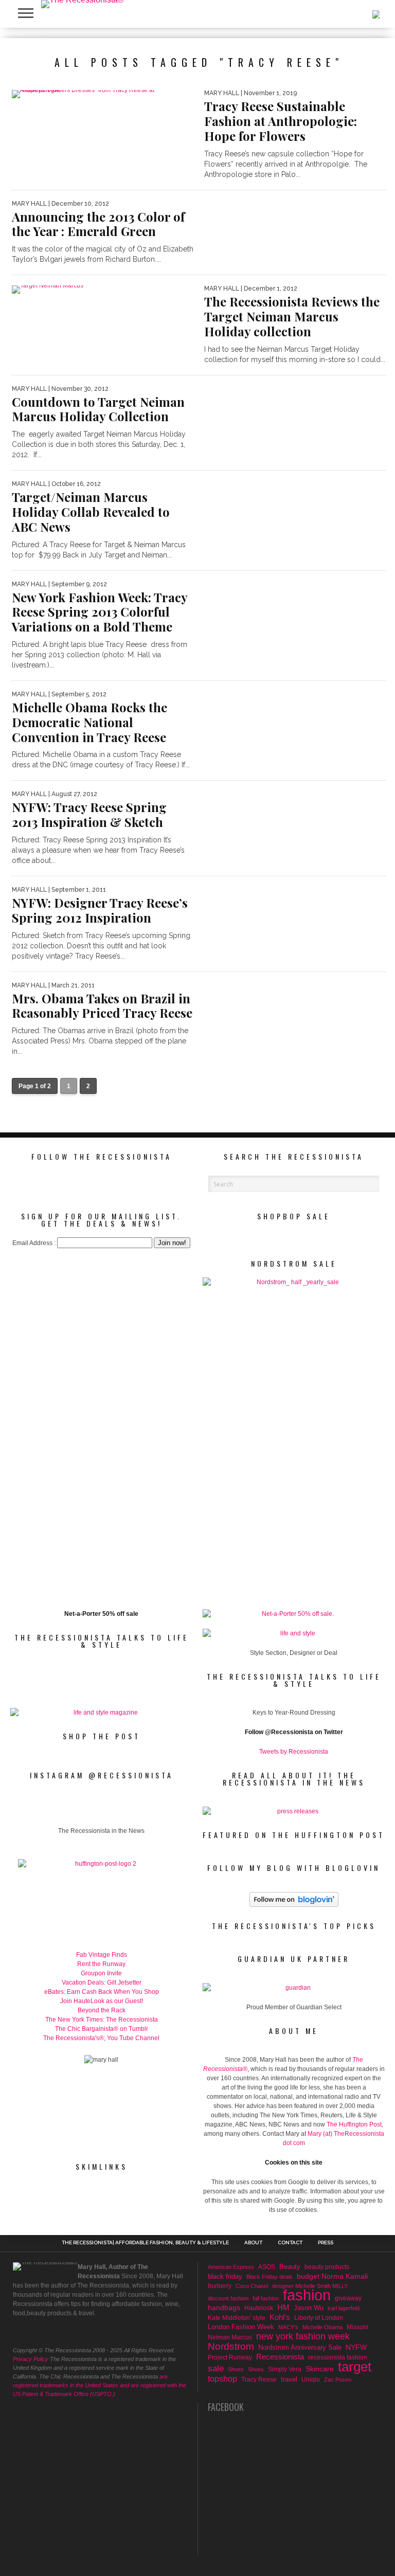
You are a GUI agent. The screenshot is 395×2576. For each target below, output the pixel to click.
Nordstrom (231, 2347)
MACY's (288, 2327)
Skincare (320, 2369)
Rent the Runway (101, 1964)
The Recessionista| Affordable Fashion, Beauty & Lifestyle (145, 2243)
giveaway (348, 2298)
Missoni (357, 2327)
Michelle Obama (322, 2327)
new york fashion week (303, 2336)
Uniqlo (311, 2379)
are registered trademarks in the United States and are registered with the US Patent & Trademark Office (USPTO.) (100, 2385)
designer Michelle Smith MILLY (310, 2286)
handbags (224, 2308)
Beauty (290, 2267)
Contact (290, 2243)
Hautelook (259, 2308)
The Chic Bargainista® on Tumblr (102, 2029)
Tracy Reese (259, 2379)
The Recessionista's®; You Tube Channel (101, 2038)
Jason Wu (309, 2308)
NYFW (356, 2347)
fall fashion (266, 2298)
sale (216, 2369)
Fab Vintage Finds (102, 1955)
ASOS (267, 2267)
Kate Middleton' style (237, 2318)
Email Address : (34, 1243)
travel (289, 2379)
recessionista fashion (338, 2357)
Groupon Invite (101, 1973)
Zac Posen (338, 2380)
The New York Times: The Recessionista (102, 2020)
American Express (231, 2267)
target (355, 2367)
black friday (225, 2276)
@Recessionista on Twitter (304, 1732)
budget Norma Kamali (332, 2276)
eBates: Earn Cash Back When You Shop (102, 1992)
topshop (222, 2379)
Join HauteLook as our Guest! (102, 2001)
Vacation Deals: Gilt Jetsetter (102, 1983)
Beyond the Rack (102, 2010)
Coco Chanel (252, 2286)
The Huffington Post (354, 2124)
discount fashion (228, 2298)
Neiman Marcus (230, 2337)
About (253, 2243)
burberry (220, 2286)
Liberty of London (319, 2318)
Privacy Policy (31, 2359)
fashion (307, 2295)
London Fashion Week (241, 2327)
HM (283, 2308)
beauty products (327, 2267)
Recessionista (280, 2357)
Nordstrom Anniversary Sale (300, 2347)
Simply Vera (285, 2369)
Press (326, 2243)
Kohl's (280, 2317)
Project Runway (230, 2357)
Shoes (236, 2369)
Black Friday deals (270, 2277)
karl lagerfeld (344, 2308)
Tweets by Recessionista (294, 1752)
